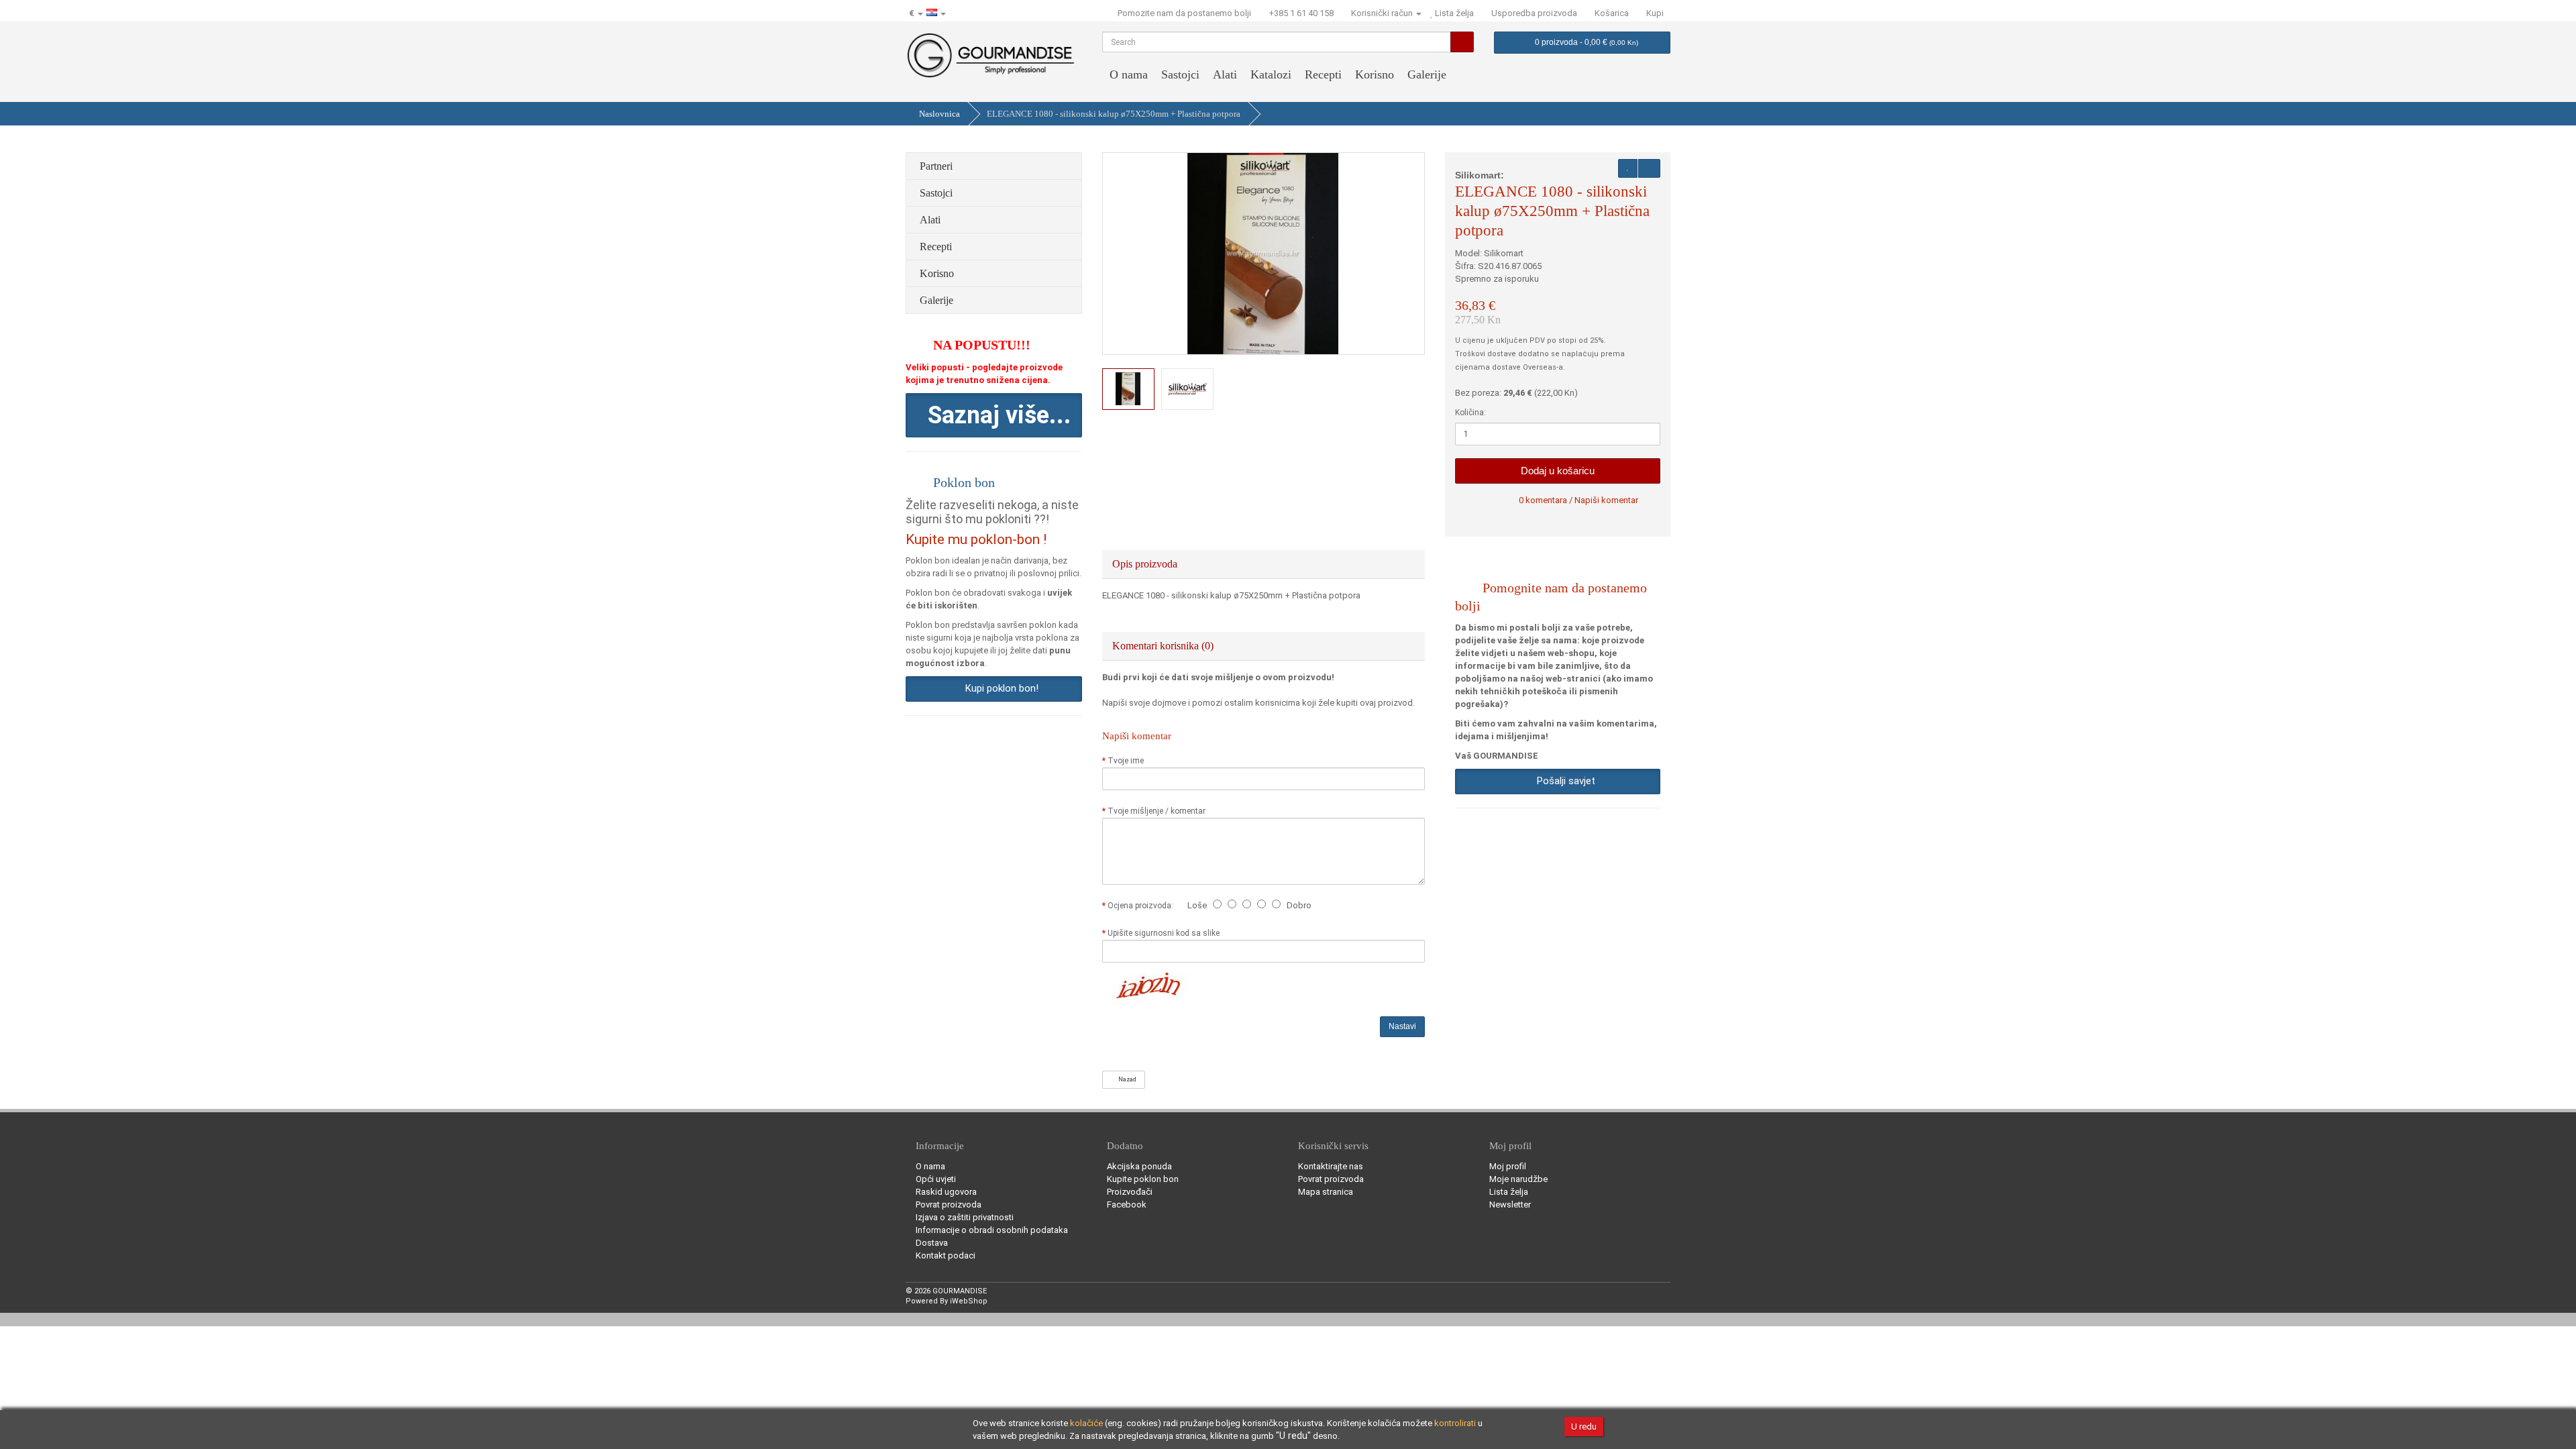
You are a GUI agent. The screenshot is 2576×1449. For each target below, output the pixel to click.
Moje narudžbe (1518, 1179)
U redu (1584, 1427)
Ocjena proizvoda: (1142, 906)
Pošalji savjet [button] (1563, 781)
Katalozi (1271, 74)
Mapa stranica (1326, 1192)
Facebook (1127, 1204)
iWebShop (969, 1301)
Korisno (1375, 74)
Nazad (1126, 1079)
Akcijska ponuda (1139, 1166)
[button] (994, 415)
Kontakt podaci (946, 1255)
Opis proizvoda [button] (1146, 564)
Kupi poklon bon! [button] (999, 688)
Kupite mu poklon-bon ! (976, 539)
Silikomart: (1480, 175)
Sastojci (1180, 74)
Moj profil (1508, 1166)
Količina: (1470, 413)
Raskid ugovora (946, 1192)
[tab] (1264, 564)
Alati (1225, 74)
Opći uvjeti (936, 1179)
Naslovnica (940, 114)
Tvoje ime (1126, 761)
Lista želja (1509, 1192)
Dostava (932, 1243)
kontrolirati (1455, 1423)
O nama (1129, 74)
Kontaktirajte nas (1331, 1166)
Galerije (1427, 74)
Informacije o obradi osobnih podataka (992, 1230)
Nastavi (1402, 1026)
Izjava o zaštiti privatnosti (965, 1217)
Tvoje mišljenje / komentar (1157, 811)
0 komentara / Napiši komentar (1578, 500)
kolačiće (1086, 1423)
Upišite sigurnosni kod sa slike (1164, 933)
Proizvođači (1130, 1192)
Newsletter (1510, 1204)
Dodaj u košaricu (1558, 471)
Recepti (1323, 74)
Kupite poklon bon (1143, 1179)
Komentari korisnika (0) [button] (1164, 646)
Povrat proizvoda (949, 1204)
